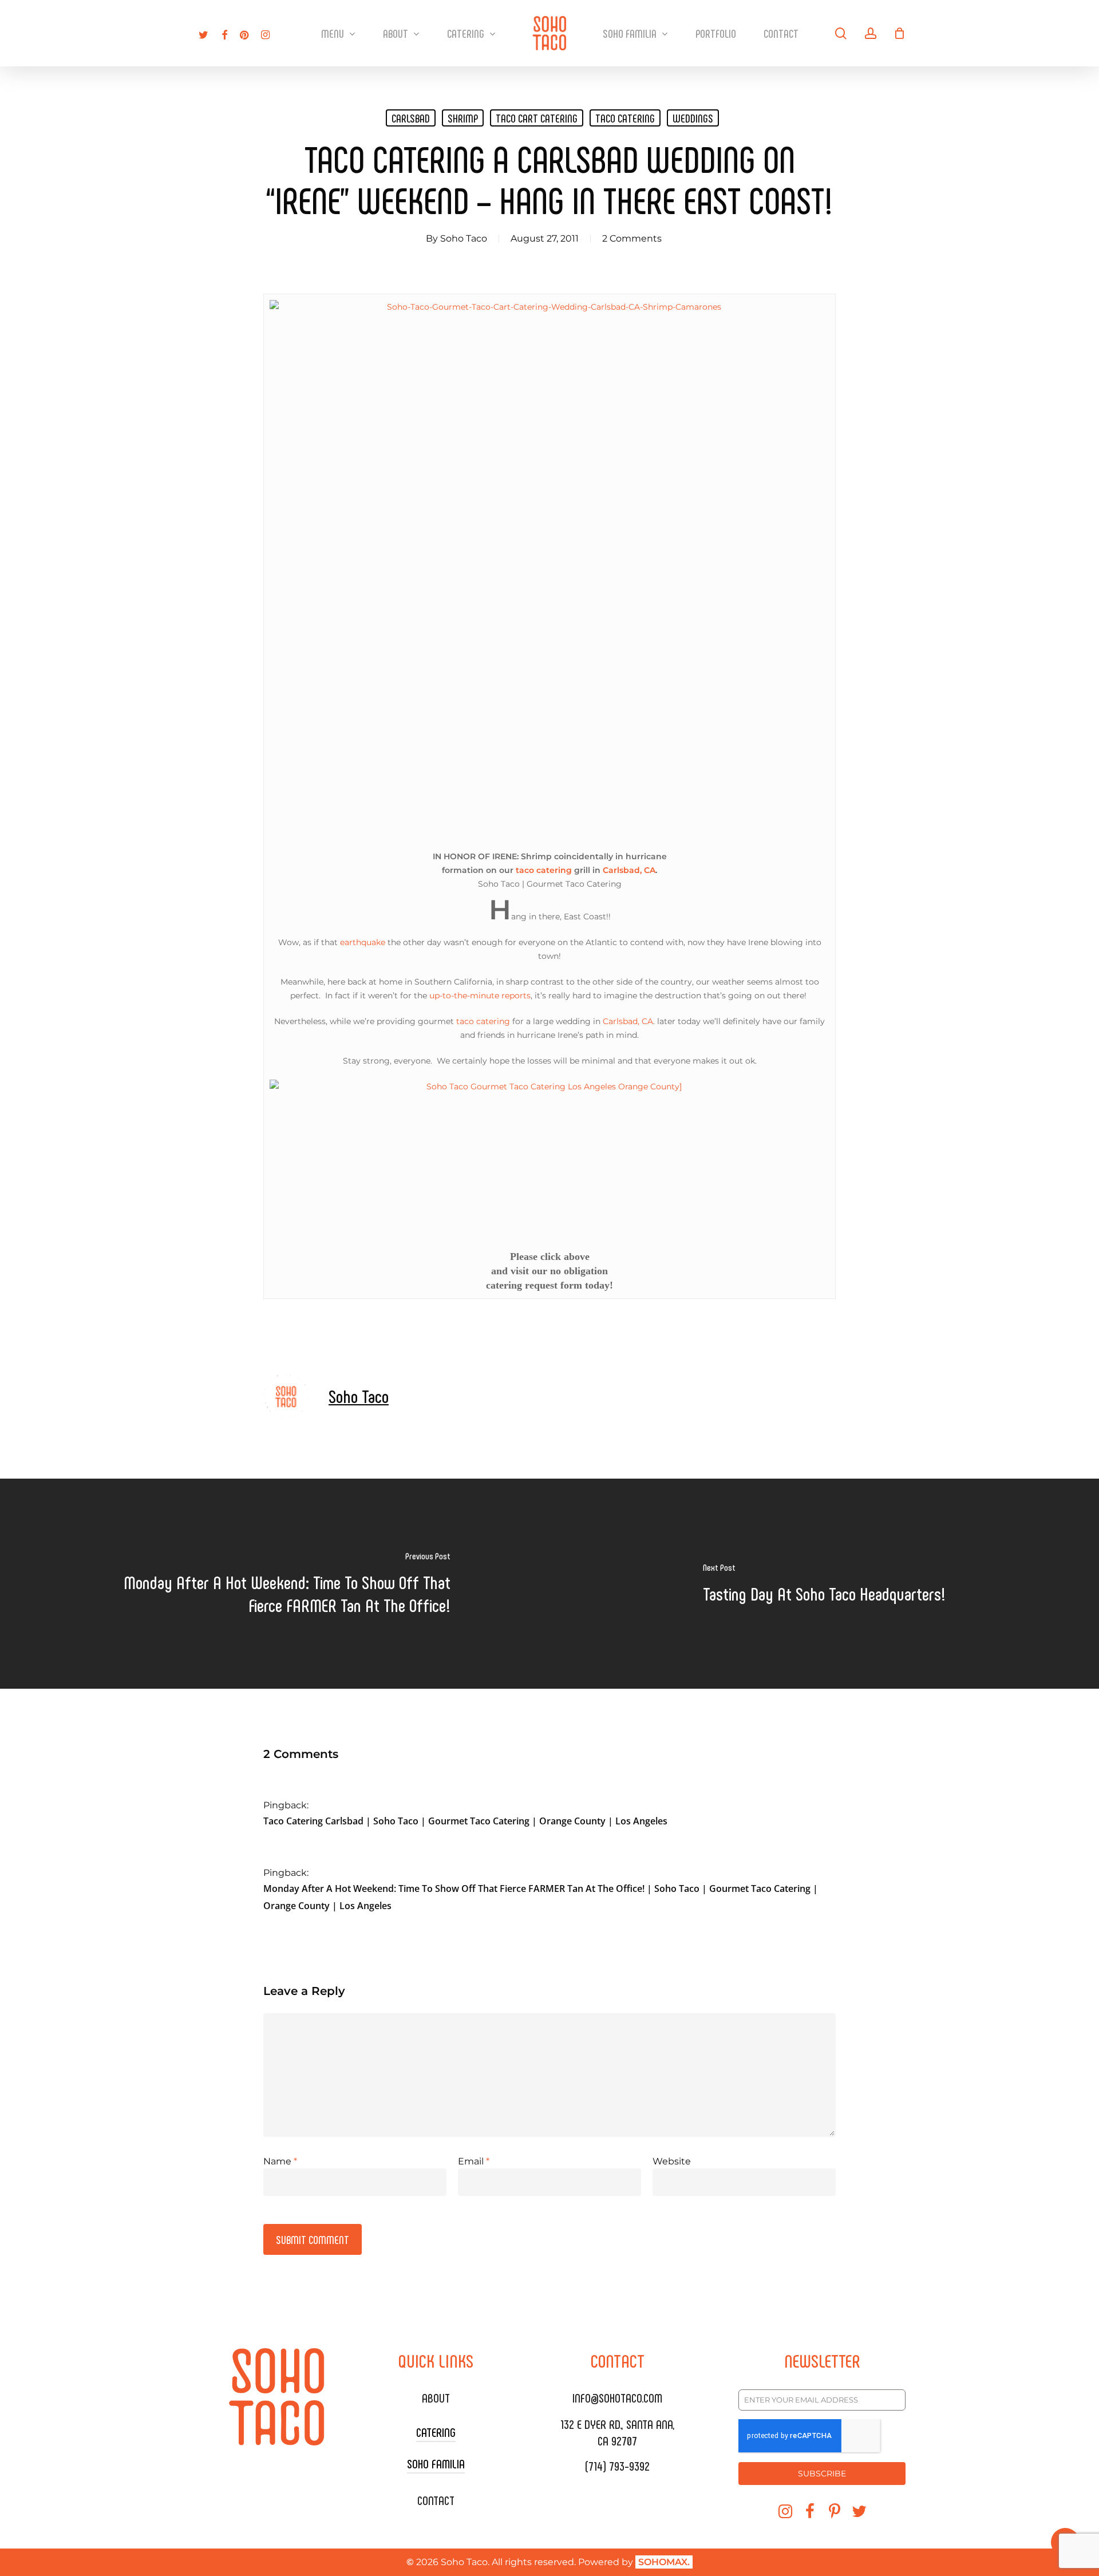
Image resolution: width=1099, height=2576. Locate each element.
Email (474, 2161)
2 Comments (632, 238)
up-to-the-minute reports (480, 995)
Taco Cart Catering (537, 118)
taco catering (625, 118)
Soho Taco (464, 238)
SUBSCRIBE (822, 2474)
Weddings (693, 118)
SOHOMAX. (664, 2562)
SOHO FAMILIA (436, 2463)
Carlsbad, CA (629, 870)
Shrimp (463, 118)
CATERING (436, 2432)
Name (280, 2161)
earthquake (363, 942)
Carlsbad (411, 118)
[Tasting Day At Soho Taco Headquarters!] (824, 1584)
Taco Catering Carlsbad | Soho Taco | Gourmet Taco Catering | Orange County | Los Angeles (465, 1821)
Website (672, 2161)
